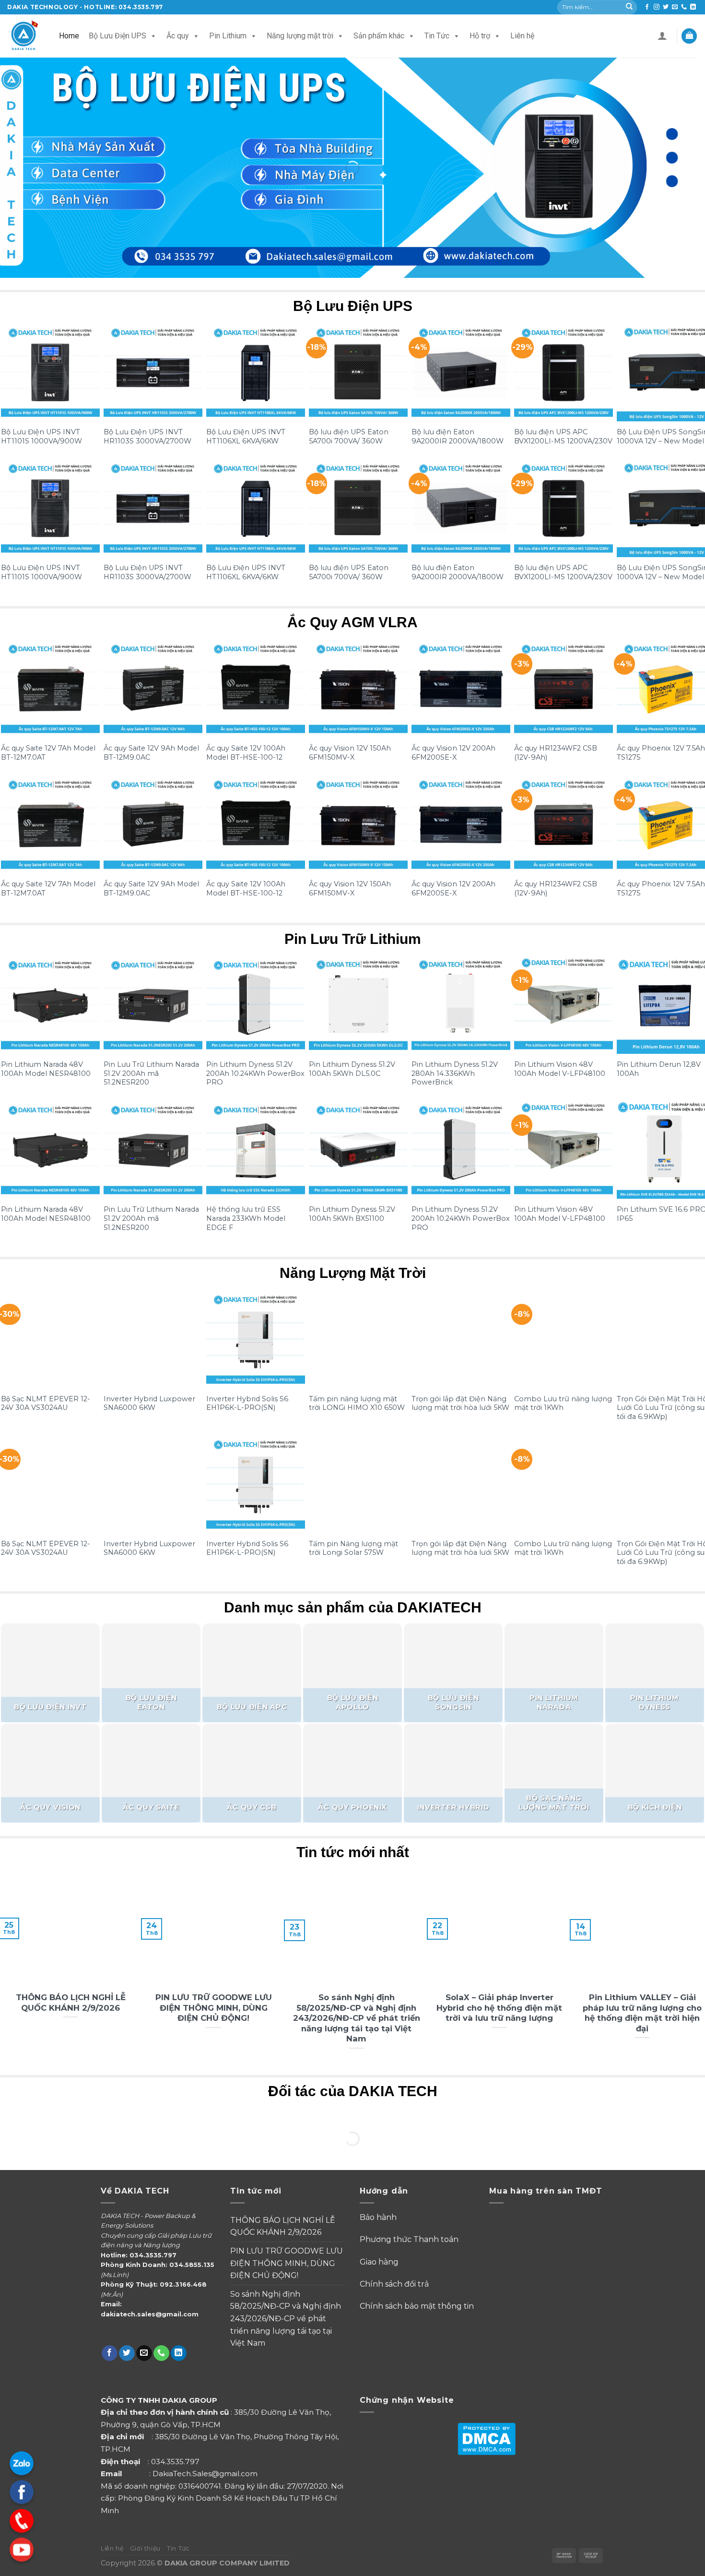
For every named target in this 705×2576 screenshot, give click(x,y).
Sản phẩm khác (379, 36)
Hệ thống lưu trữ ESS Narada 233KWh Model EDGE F (246, 1218)
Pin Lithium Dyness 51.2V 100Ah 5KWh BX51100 (352, 1214)
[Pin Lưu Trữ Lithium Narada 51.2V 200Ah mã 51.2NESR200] (153, 1004)
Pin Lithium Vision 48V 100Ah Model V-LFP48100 (560, 1069)
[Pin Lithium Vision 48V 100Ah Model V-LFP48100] (564, 1004)
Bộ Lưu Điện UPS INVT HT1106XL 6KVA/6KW (246, 436)
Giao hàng (379, 2262)
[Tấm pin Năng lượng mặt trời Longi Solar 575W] (358, 1484)
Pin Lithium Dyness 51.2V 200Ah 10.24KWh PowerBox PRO (255, 1073)
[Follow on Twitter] (666, 7)
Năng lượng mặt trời (300, 36)
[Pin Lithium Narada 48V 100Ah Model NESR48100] (50, 1004)
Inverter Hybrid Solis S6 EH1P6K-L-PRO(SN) (247, 1403)
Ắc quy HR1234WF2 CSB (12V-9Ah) (556, 753)
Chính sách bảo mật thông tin (417, 2306)
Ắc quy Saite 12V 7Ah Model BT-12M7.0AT (48, 753)
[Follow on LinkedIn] (693, 7)
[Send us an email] (675, 7)
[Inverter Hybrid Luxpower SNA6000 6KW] (153, 1339)
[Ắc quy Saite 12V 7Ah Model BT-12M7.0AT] (50, 688)
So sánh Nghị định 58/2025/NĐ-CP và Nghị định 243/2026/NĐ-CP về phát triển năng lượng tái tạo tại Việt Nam (286, 2319)
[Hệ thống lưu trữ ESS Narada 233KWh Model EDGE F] (256, 1149)
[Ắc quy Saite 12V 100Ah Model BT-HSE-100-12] (256, 688)
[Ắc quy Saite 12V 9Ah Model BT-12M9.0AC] (153, 688)
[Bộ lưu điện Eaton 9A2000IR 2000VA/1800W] (461, 372)
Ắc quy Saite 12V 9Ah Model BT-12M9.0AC (151, 753)
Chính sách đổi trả (394, 2284)
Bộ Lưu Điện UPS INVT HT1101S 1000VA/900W (41, 436)
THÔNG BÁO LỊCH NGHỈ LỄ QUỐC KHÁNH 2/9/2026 (283, 2226)
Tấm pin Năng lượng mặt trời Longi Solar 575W (353, 1548)
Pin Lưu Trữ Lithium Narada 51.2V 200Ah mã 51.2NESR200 (151, 1073)
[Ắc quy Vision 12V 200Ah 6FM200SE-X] (461, 688)
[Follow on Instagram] (657, 7)
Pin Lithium (228, 36)
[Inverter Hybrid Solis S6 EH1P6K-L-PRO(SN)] (256, 1339)
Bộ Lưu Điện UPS (117, 36)
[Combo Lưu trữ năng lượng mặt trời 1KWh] (564, 1339)
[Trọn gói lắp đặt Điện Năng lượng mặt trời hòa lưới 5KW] (461, 1339)
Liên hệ (522, 36)
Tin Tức (437, 36)
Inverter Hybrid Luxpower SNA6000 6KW (149, 1403)
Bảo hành (378, 2217)
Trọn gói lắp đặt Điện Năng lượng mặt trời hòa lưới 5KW (460, 1403)
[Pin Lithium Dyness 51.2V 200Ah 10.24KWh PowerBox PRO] (256, 1004)
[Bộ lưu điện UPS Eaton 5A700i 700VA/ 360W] (358, 372)
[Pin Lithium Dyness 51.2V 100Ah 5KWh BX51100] (358, 1149)
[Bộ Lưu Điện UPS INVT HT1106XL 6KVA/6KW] (256, 372)
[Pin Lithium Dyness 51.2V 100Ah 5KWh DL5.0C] (358, 1004)
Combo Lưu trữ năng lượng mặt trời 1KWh (563, 1403)
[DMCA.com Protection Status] (487, 2438)
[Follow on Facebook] (647, 7)
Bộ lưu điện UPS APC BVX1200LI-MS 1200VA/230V (563, 436)
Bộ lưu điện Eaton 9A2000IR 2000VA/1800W (458, 436)
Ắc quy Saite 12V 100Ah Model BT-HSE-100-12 (246, 753)
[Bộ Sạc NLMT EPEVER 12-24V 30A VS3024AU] (50, 1339)
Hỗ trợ (480, 36)
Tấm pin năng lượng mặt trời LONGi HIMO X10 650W (357, 1403)
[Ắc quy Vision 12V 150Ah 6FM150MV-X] (358, 688)
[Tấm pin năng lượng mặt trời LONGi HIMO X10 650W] (358, 1339)
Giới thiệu (145, 2548)
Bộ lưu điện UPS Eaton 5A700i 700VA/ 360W (349, 436)
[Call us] (684, 7)
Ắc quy (178, 36)
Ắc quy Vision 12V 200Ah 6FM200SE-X (453, 753)
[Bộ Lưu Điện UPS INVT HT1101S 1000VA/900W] (50, 372)
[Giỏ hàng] (689, 36)
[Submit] (629, 7)
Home (69, 36)
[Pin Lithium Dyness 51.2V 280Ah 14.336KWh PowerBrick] (461, 1004)
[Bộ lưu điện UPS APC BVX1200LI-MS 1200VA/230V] (564, 372)
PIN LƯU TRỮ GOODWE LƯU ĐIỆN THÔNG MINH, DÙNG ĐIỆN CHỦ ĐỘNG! (287, 2263)
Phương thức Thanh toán (410, 2239)
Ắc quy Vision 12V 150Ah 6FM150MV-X (350, 753)
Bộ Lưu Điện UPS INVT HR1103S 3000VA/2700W (147, 436)
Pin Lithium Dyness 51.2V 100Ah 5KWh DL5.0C (352, 1069)
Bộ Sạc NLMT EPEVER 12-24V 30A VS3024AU (46, 1403)
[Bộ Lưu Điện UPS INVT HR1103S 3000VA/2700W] (153, 372)
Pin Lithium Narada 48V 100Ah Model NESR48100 (46, 1069)
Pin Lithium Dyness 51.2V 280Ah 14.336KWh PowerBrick (455, 1073)
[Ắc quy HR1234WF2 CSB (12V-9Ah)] (564, 688)
